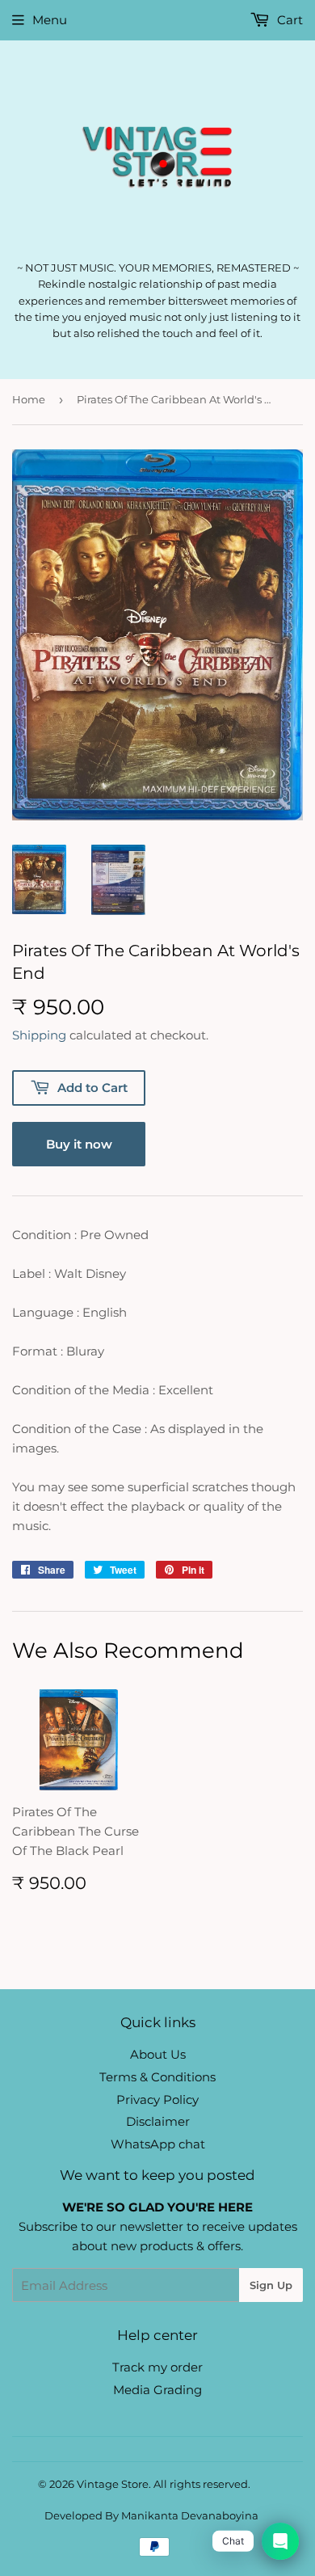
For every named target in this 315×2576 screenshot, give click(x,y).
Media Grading (157, 2390)
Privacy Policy (157, 2100)
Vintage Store (113, 2484)
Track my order (157, 2367)
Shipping (39, 1035)
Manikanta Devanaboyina (190, 2515)
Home (29, 399)
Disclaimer (158, 2121)
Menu (50, 20)
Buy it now (79, 1144)
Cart (288, 20)
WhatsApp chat (158, 2144)
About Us (158, 2054)
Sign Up (271, 2285)
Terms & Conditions (157, 2077)
